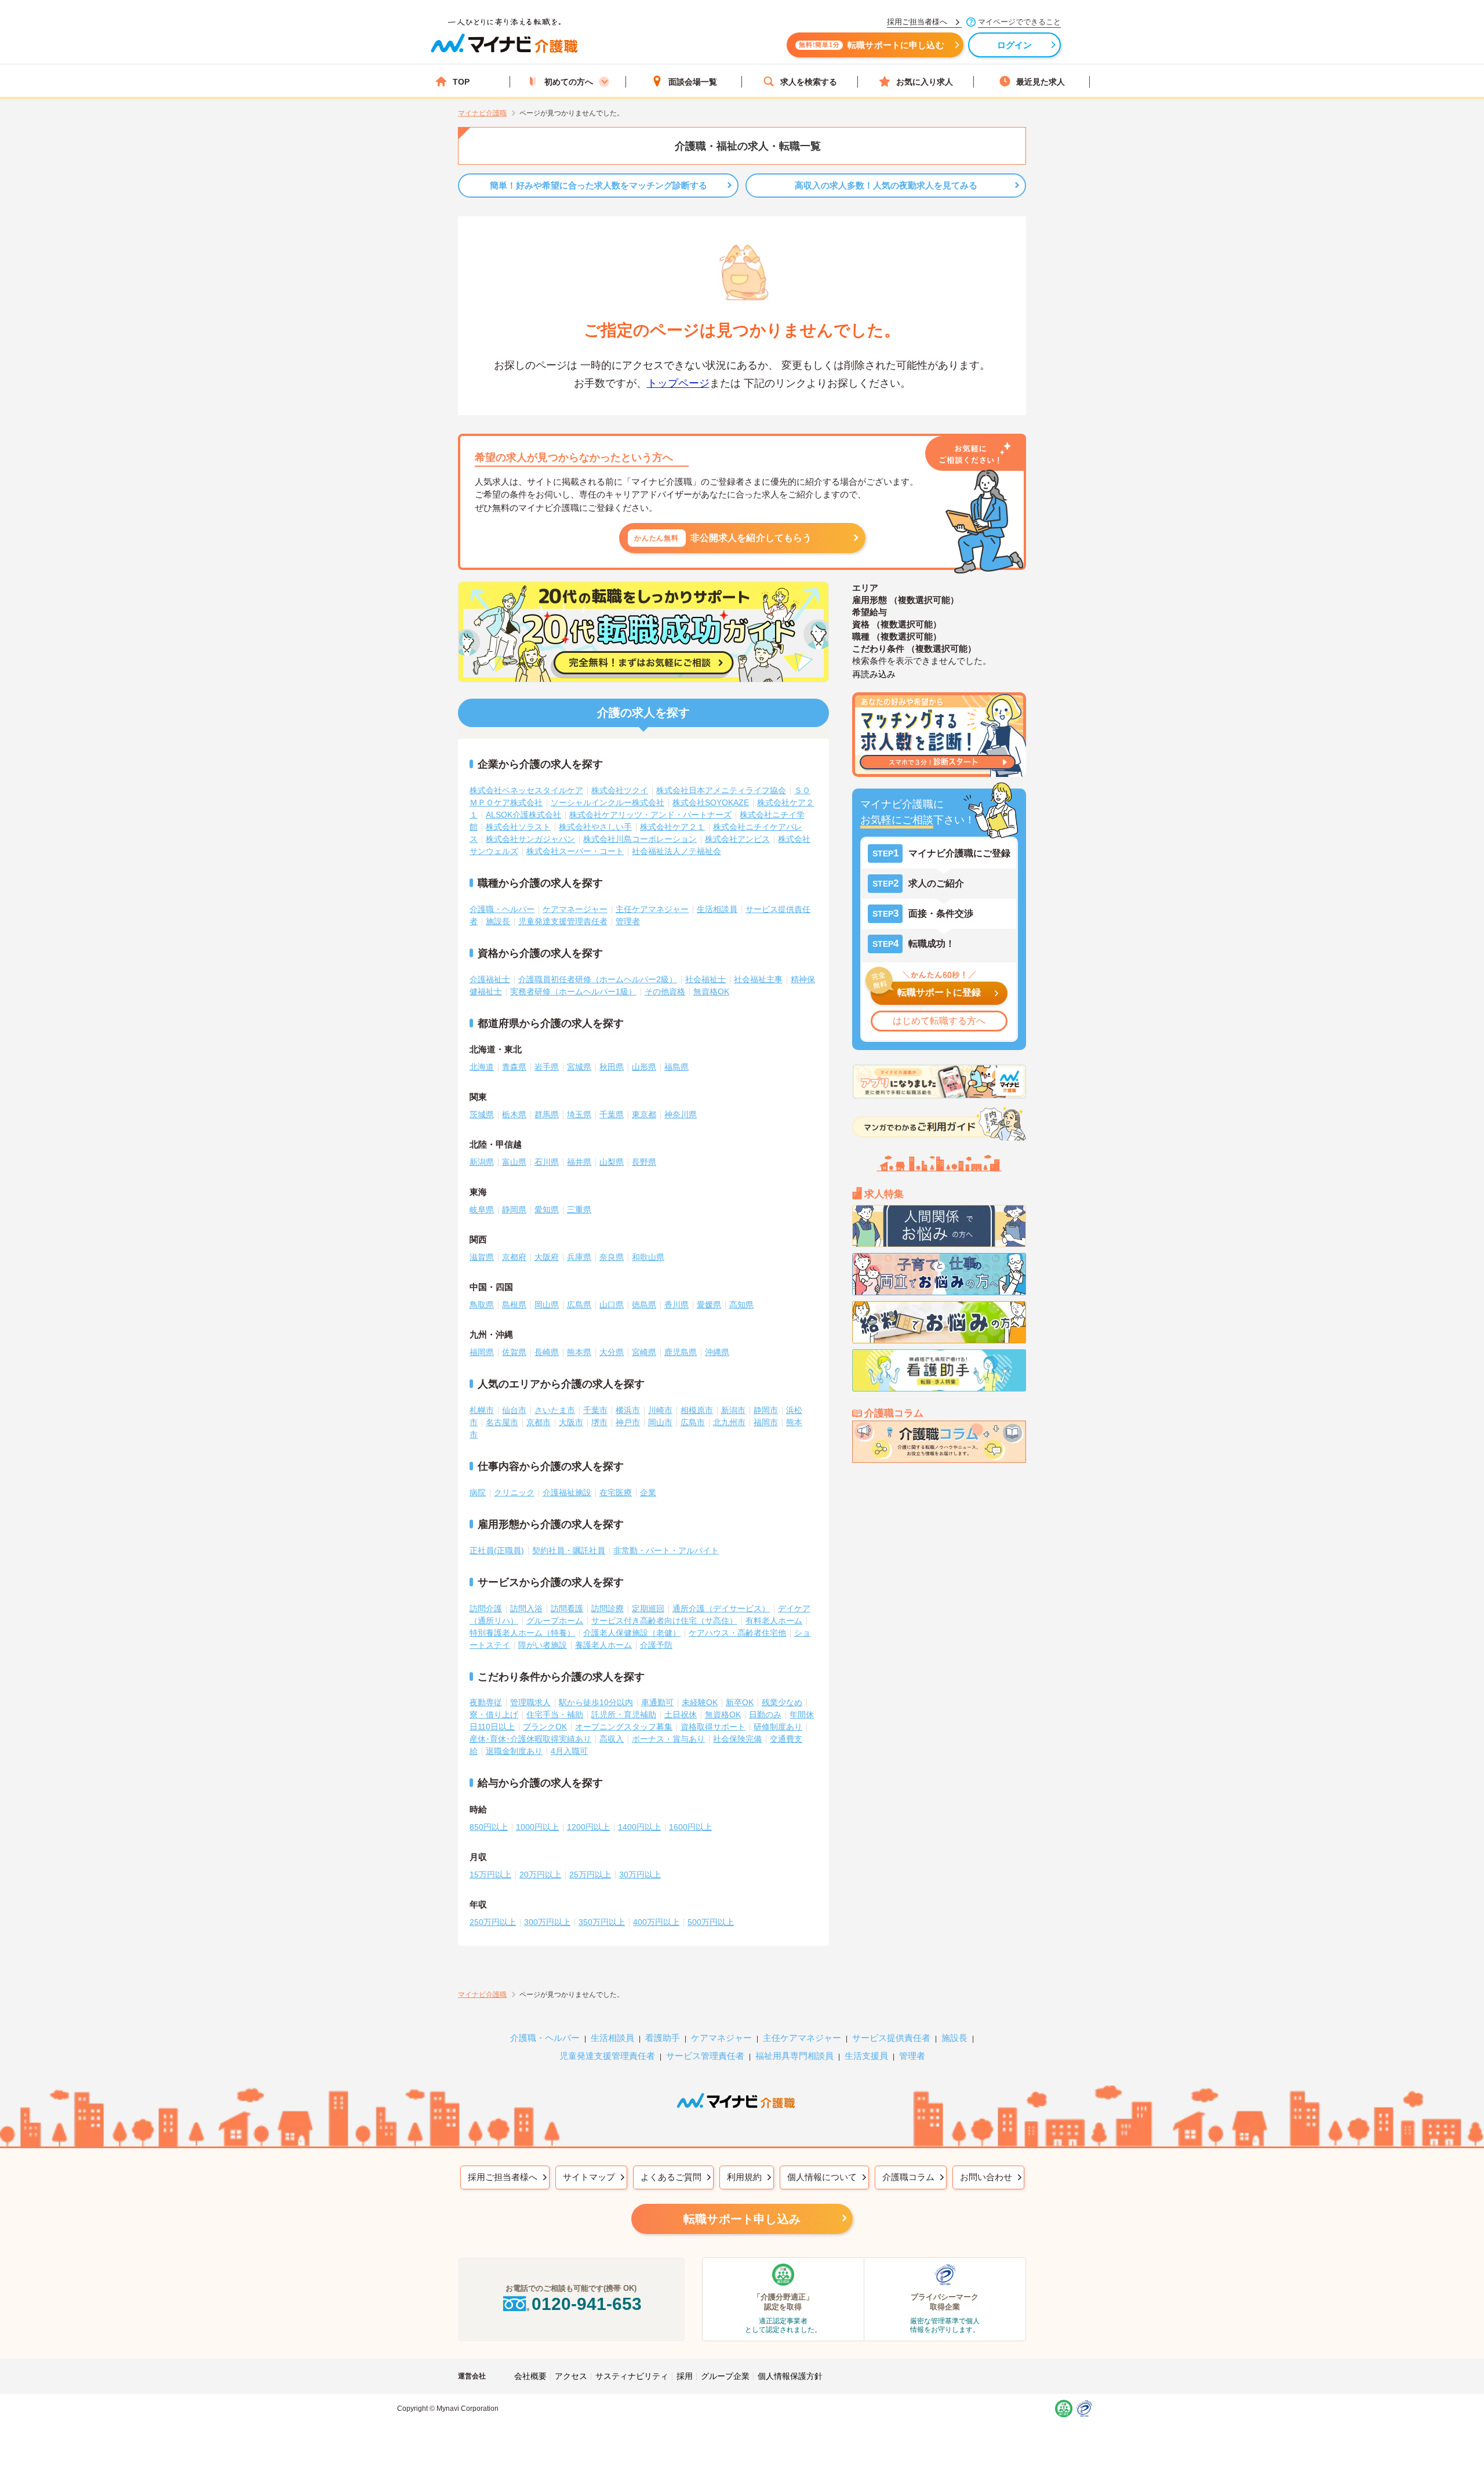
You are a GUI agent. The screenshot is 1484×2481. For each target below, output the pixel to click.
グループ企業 (725, 2376)
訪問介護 (486, 1608)
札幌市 (482, 1410)
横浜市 (628, 1410)
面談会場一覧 (693, 82)
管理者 (628, 921)
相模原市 (697, 1410)
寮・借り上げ (494, 1714)
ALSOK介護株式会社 (523, 815)
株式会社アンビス (737, 839)
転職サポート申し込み (742, 2219)
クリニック (514, 1492)
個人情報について (822, 2177)
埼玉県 (579, 1114)
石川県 (547, 1162)
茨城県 (482, 1114)
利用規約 (744, 2177)
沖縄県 (717, 1352)
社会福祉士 (705, 979)
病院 (478, 1492)
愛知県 (547, 1209)
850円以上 (489, 1827)
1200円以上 (588, 1827)
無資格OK (711, 991)
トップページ (678, 383)
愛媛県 (709, 1305)
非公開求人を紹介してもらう (723, 538)
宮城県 (579, 1067)
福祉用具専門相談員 (794, 2056)
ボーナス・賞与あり (668, 1739)
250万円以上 (493, 1922)
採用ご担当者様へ (503, 2177)
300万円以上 (547, 1922)
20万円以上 (540, 1875)
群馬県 (547, 1114)
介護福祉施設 (567, 1492)
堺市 (599, 1422)
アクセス (571, 2376)
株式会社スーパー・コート (575, 851)
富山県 (514, 1162)
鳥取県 (482, 1305)
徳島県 (644, 1305)
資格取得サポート (713, 1727)
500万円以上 (711, 1922)
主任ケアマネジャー (652, 909)
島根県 (514, 1305)
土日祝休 (681, 1714)
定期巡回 (648, 1608)
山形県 (644, 1067)
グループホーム (555, 1621)
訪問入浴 (526, 1608)
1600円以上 (690, 1827)
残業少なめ (782, 1702)
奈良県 (612, 1257)
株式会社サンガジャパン (530, 839)
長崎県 (547, 1352)
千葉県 (612, 1114)
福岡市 (766, 1422)
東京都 (644, 1114)
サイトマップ (589, 2177)
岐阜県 (482, 1209)
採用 (685, 2376)
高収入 (612, 1739)
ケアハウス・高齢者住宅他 (737, 1633)
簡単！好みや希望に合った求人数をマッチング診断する (599, 185)
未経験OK (700, 1702)
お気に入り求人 (925, 82)
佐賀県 (514, 1352)
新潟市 (733, 1410)
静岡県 (514, 1209)
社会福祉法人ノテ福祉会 (676, 851)
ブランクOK (545, 1727)
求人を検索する (809, 82)
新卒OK (740, 1702)
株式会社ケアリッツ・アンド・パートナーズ (650, 815)
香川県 (676, 1305)
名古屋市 (502, 1422)
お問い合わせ (986, 2177)
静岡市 (766, 1410)
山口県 (612, 1305)
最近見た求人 (1041, 82)
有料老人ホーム (774, 1621)
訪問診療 (608, 1608)
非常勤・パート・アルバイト (666, 1550)
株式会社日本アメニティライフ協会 (721, 790)
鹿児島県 (681, 1352)
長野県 (644, 1162)
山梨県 (612, 1162)
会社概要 (530, 2376)
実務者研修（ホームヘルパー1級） (573, 991)
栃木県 (514, 1114)
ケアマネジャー (721, 2038)
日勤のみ (765, 1714)
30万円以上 (640, 1875)
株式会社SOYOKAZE (711, 802)
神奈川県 (681, 1114)
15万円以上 (490, 1875)
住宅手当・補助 (555, 1714)
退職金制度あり (514, 1751)
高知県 (741, 1305)
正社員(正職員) (497, 1550)
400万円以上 (656, 1922)
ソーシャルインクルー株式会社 (608, 802)
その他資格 (665, 991)
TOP (461, 82)
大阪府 (547, 1257)
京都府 (514, 1257)
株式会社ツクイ (620, 790)
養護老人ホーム (603, 1645)
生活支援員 (866, 2056)
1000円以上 (537, 1827)
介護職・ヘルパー (502, 909)
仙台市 (514, 1410)
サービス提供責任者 (891, 2038)
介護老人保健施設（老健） (632, 1633)
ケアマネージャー (575, 909)
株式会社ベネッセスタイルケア (526, 790)
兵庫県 (579, 1257)
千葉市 (595, 1410)
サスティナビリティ (632, 2376)
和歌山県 (648, 1257)
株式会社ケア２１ (672, 827)
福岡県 (482, 1352)
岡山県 (547, 1305)
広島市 (693, 1422)
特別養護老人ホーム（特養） (522, 1633)
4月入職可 (569, 1751)
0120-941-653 (587, 2304)
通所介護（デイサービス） (721, 1608)
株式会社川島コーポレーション (640, 839)
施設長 (498, 921)
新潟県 (482, 1162)
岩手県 (547, 1067)
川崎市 (660, 1410)
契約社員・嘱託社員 (569, 1550)
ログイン (1015, 45)
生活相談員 (717, 909)
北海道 (482, 1067)
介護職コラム (908, 2177)
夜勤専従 (486, 1702)
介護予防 (656, 1645)
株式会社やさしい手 (595, 827)
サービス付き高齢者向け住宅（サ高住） (664, 1621)
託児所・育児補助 (624, 1714)
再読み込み (874, 674)
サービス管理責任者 (705, 2056)
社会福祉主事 (758, 979)
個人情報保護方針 (790, 2376)
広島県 (579, 1305)
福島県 (676, 1067)
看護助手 (663, 2038)
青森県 (514, 1067)
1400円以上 (639, 1827)
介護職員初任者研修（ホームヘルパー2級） (598, 979)
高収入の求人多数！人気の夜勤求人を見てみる (886, 185)
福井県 (579, 1162)
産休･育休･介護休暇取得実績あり (530, 1739)
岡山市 (660, 1422)
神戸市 (628, 1422)
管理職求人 (530, 1702)
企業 (648, 1492)
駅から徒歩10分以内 (596, 1702)
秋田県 (612, 1067)
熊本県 (579, 1352)
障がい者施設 (543, 1645)
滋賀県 (482, 1257)
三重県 (579, 1209)
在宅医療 (616, 1492)
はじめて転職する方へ (939, 1021)
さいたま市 (555, 1410)
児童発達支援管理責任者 (563, 921)
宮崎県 (644, 1352)
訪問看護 (567, 1608)
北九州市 (729, 1422)
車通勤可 (657, 1702)
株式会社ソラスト (518, 827)
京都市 (539, 1422)
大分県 (612, 1352)
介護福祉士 (490, 979)
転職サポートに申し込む (872, 45)
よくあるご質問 (671, 2177)
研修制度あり (778, 1727)
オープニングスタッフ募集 (624, 1727)
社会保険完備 (737, 1739)
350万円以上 (602, 1922)
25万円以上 (590, 1875)
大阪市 (571, 1422)
